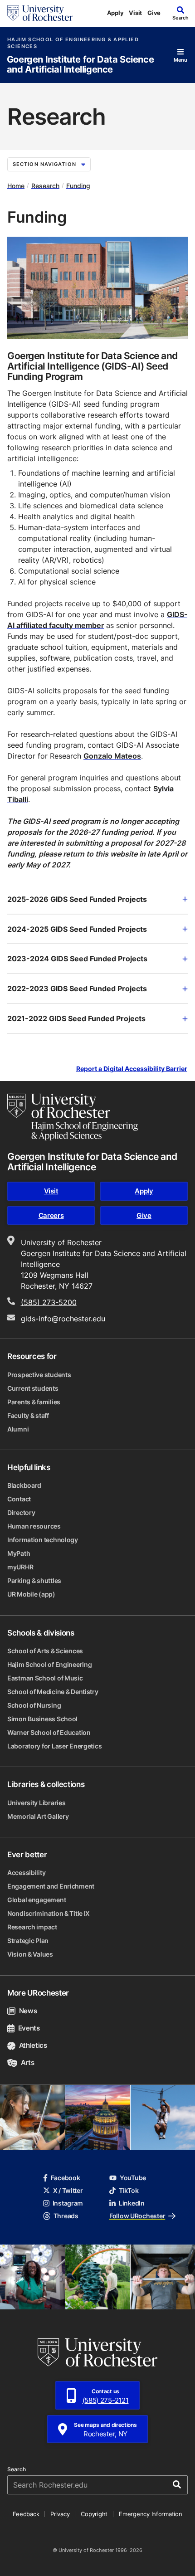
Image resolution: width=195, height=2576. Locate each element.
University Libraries (36, 1803)
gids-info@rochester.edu (63, 1319)
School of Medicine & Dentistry (53, 1692)
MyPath (19, 1553)
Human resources (34, 1526)
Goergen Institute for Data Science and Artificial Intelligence (80, 65)
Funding (78, 185)
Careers (51, 1215)
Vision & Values (30, 1954)
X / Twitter (68, 2190)
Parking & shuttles (34, 1580)
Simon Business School (42, 1719)
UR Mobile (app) (31, 1594)
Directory (21, 1512)
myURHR (20, 1567)
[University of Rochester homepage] (40, 13)
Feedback (26, 2514)
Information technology (43, 1540)
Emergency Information (151, 2514)
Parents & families (34, 1402)
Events (29, 2028)
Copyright (94, 2514)
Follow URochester (137, 2216)
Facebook (66, 2178)
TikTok (129, 2190)
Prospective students (39, 1375)
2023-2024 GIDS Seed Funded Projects (77, 959)
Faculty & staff (28, 1415)
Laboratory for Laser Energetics (54, 1746)
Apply (115, 13)
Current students (33, 1388)
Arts (27, 2062)
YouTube (133, 2178)
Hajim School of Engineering (49, 1664)
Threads (66, 2216)
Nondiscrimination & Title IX (49, 1913)
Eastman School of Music (45, 1678)
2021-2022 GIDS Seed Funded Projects (76, 1018)
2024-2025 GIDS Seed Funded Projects (77, 929)
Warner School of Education (49, 1732)
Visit (135, 13)
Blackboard (24, 1485)
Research (45, 185)
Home (16, 185)
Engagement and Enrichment (51, 1886)
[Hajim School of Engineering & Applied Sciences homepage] (73, 1117)
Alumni (18, 1429)
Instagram (68, 2203)
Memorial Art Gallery (38, 1816)
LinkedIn (132, 2203)
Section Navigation (44, 164)
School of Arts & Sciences (45, 1651)
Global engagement (37, 1900)
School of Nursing (34, 1705)
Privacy (60, 2514)
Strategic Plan (28, 1941)
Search (17, 2469)
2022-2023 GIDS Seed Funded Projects (77, 989)
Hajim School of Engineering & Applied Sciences (73, 43)
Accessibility (26, 1872)
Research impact (32, 1927)
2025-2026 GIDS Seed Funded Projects (77, 899)
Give (154, 13)
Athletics (33, 2045)
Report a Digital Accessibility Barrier (132, 1069)
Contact (19, 1499)
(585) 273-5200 (49, 1302)
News (28, 2011)
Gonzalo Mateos (112, 756)
